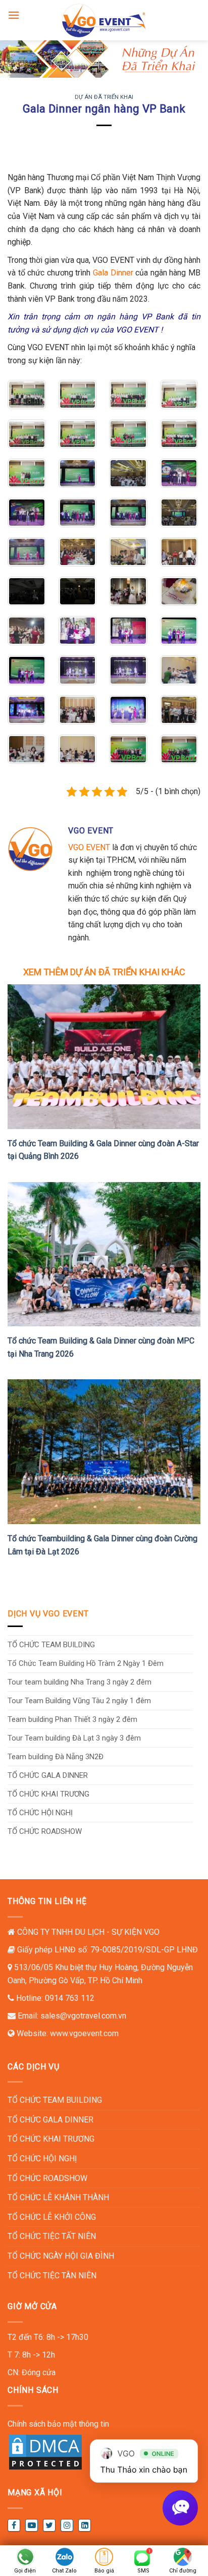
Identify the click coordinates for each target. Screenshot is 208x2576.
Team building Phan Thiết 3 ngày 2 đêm (72, 1719)
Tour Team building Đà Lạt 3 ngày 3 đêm (74, 1738)
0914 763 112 (70, 1998)
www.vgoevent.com (84, 2033)
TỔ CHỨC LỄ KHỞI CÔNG (52, 2217)
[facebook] (14, 2525)
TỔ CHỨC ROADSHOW (45, 1831)
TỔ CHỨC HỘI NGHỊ (40, 1813)
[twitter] (49, 2525)
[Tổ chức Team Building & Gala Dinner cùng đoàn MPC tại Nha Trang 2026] (104, 1253)
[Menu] (14, 15)
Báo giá (104, 2571)
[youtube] (32, 2525)
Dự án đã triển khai (104, 97)
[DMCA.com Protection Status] (45, 2452)
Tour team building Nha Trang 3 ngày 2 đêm (80, 1682)
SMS (143, 2571)
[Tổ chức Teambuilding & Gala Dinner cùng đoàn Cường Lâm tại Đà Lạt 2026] (104, 1451)
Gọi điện (25, 2571)
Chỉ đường (183, 2571)
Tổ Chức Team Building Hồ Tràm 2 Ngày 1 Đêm (86, 1663)
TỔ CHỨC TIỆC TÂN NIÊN (52, 2276)
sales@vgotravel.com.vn (83, 2016)
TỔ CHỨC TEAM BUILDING (51, 1645)
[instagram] (67, 2525)
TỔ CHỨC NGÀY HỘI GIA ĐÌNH (61, 2256)
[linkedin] (85, 2525)
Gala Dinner (113, 273)
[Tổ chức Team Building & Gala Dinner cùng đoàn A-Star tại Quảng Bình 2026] (104, 1056)
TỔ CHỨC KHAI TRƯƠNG (48, 1794)
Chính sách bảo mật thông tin (58, 2424)
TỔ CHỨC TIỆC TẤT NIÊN (52, 2236)
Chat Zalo (64, 2571)
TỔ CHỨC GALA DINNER (48, 1775)
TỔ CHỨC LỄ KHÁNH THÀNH (58, 2197)
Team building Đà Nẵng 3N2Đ (56, 1757)
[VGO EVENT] (104, 20)
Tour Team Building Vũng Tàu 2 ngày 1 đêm (79, 1701)
